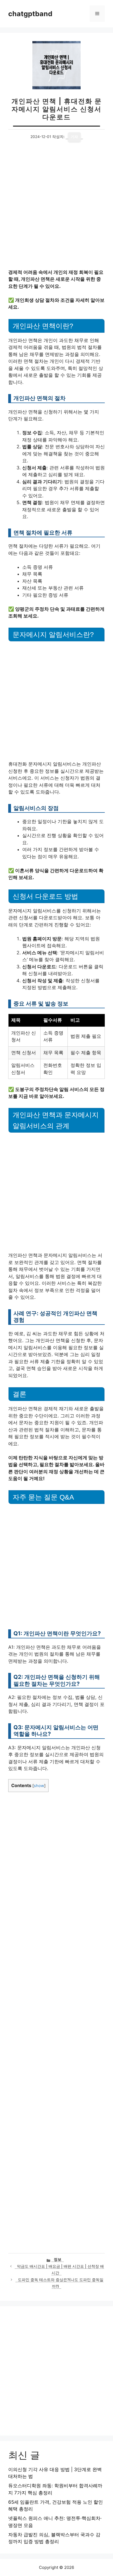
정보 (58, 2259)
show (39, 1786)
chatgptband (30, 14)
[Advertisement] (56, 210)
